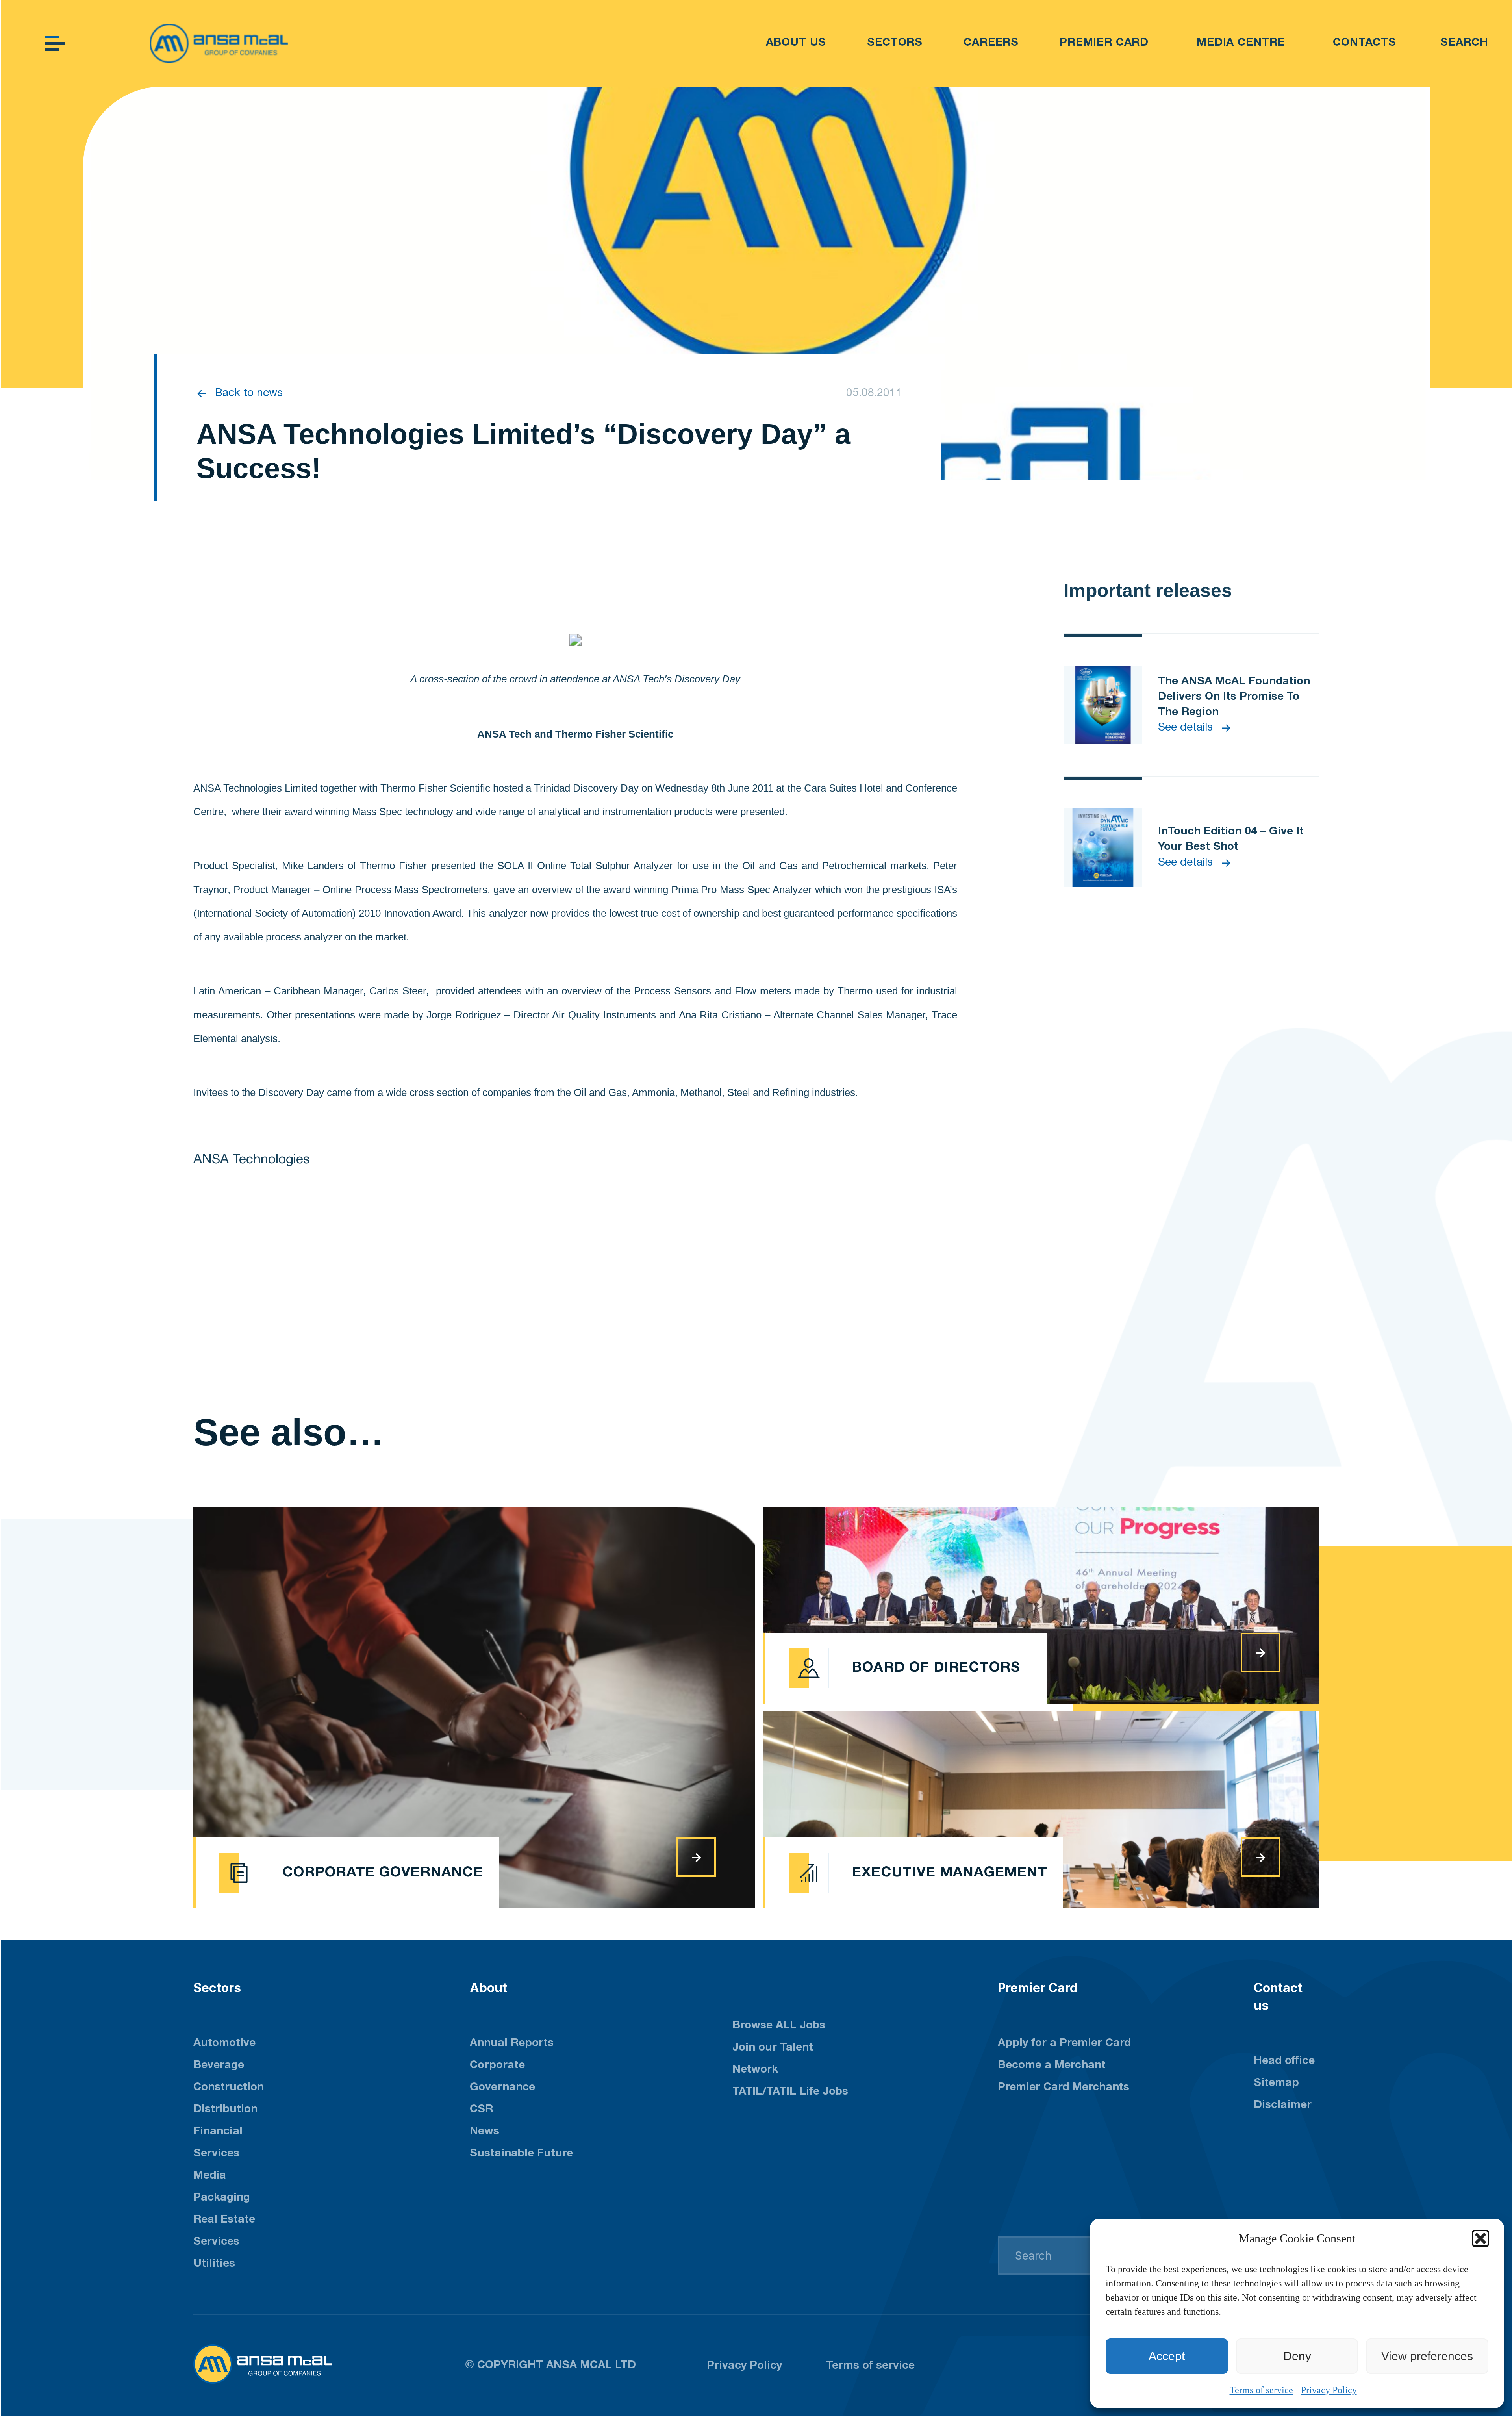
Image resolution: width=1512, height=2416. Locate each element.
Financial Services (218, 2143)
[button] (1480, 2238)
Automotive (224, 2043)
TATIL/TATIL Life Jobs (790, 2092)
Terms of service (1261, 2390)
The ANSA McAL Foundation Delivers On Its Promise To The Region (1234, 697)
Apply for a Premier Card (1064, 2043)
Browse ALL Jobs (779, 2026)
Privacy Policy (1329, 2390)
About (488, 1988)
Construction (229, 2088)
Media (210, 2176)
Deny (1297, 2356)
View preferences (1427, 2356)
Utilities (214, 2264)
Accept (1167, 2356)
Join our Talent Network (773, 2059)
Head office (1284, 2061)
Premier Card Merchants (1064, 2088)
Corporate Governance (502, 2077)
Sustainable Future (521, 2154)
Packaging (222, 2198)
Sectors (217, 1988)
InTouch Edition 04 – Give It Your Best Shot (1231, 839)
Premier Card (1038, 1988)
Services (216, 2242)
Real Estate (224, 2220)
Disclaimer (1283, 2105)
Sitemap (1276, 2083)
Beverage (219, 2066)
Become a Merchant (1052, 2066)
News (485, 2132)
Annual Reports (512, 2043)
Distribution (225, 2110)
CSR (481, 2110)
